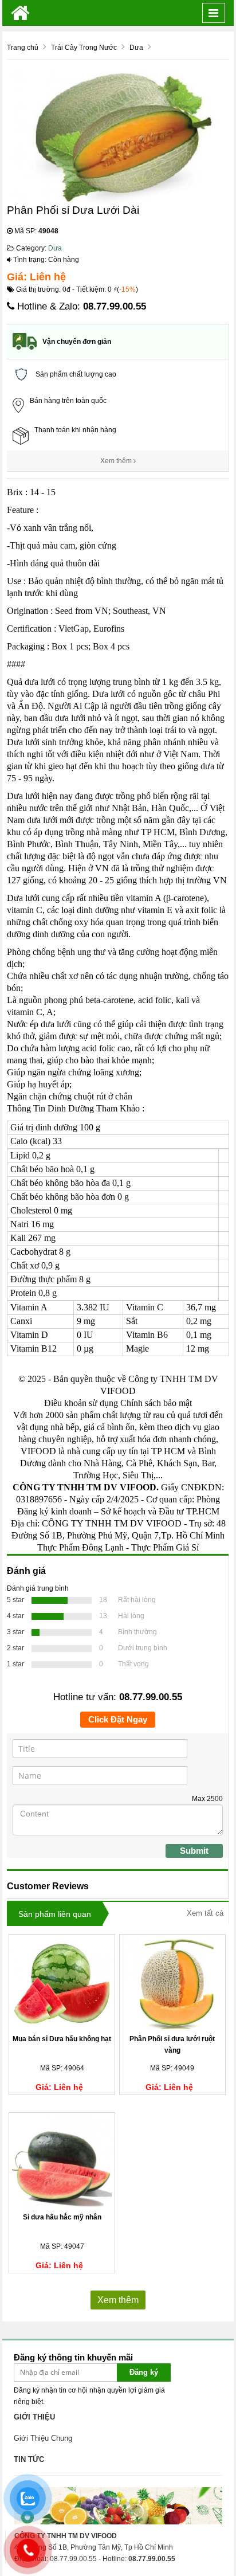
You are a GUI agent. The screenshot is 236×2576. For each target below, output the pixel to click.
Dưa (55, 248)
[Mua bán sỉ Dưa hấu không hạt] (62, 1983)
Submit (194, 1851)
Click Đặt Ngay (118, 1719)
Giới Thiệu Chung (43, 2438)
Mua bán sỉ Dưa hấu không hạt (62, 2039)
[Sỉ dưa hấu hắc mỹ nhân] (62, 2162)
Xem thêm (117, 461)
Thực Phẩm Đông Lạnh (80, 1547)
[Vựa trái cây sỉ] (20, 13)
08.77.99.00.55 (115, 306)
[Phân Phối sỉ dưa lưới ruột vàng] (172, 1983)
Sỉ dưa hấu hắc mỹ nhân (62, 2217)
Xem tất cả (205, 1913)
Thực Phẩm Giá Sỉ (165, 1547)
